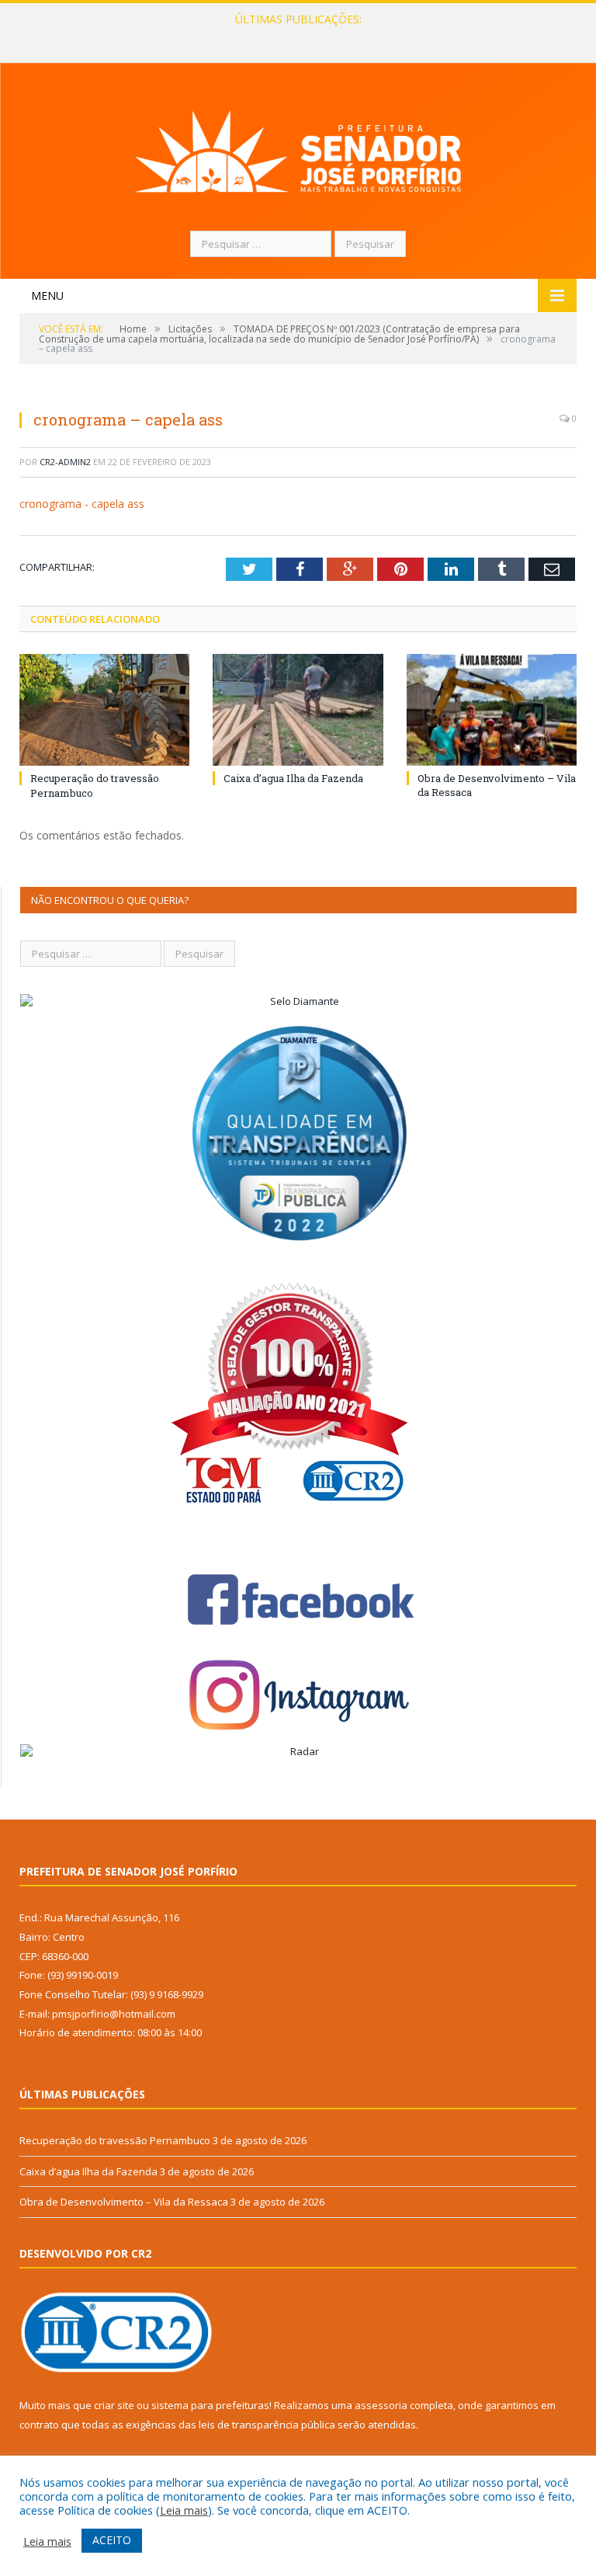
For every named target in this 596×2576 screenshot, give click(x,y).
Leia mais (184, 2510)
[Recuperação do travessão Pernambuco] (104, 710)
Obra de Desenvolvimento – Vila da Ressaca (124, 2202)
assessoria (381, 2405)
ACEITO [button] (112, 2540)
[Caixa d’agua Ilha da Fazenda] (298, 709)
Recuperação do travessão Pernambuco (115, 2140)
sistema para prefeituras (210, 2405)
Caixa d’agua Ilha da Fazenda (295, 36)
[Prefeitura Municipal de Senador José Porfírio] (298, 149)
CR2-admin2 (65, 462)
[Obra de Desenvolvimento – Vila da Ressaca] (492, 709)
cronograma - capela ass (82, 504)
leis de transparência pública (267, 2425)
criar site (114, 2405)
